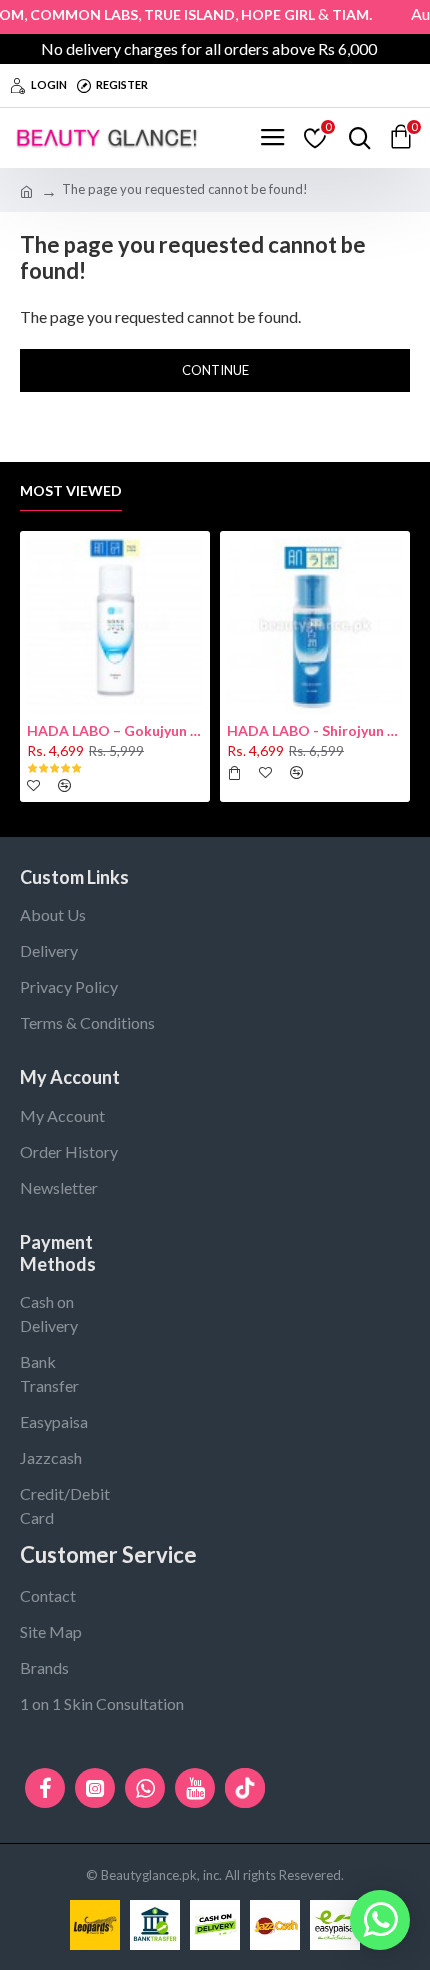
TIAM (339, 14)
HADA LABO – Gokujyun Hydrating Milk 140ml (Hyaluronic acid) (115, 730)
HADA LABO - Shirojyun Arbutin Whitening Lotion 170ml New (315, 730)
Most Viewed (71, 490)
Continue (215, 370)
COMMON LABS (73, 14)
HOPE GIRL (267, 14)
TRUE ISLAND (178, 14)
